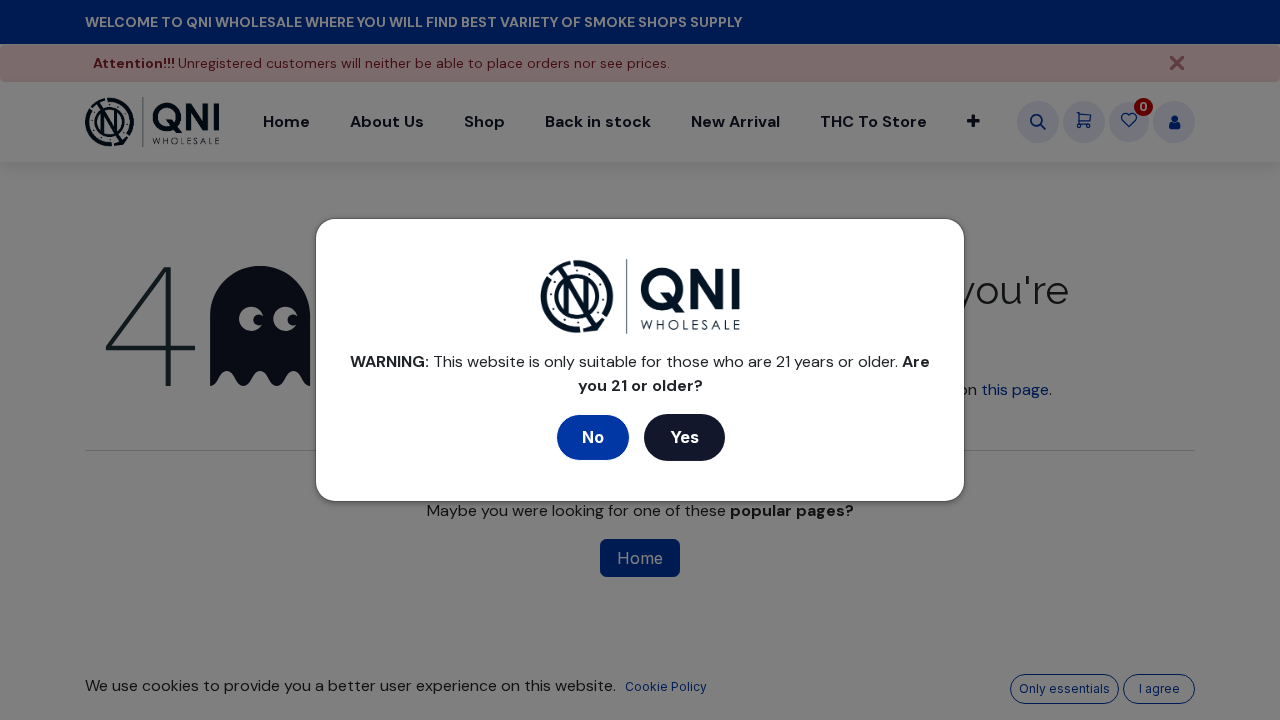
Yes (684, 437)
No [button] (593, 437)
